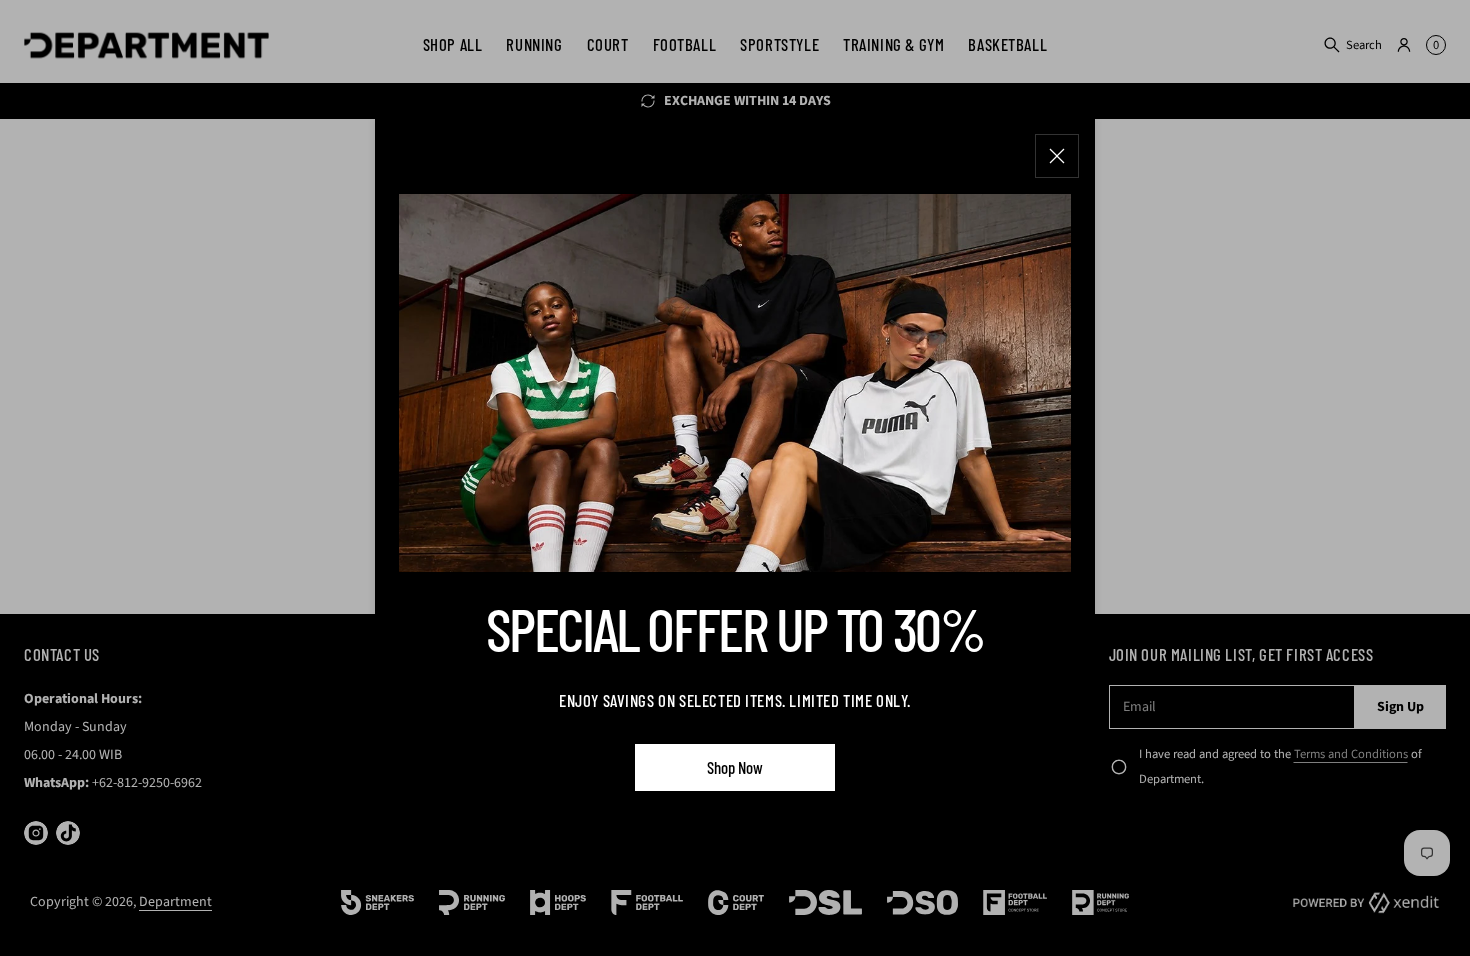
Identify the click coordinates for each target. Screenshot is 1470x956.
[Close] (1057, 156)
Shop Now (735, 766)
